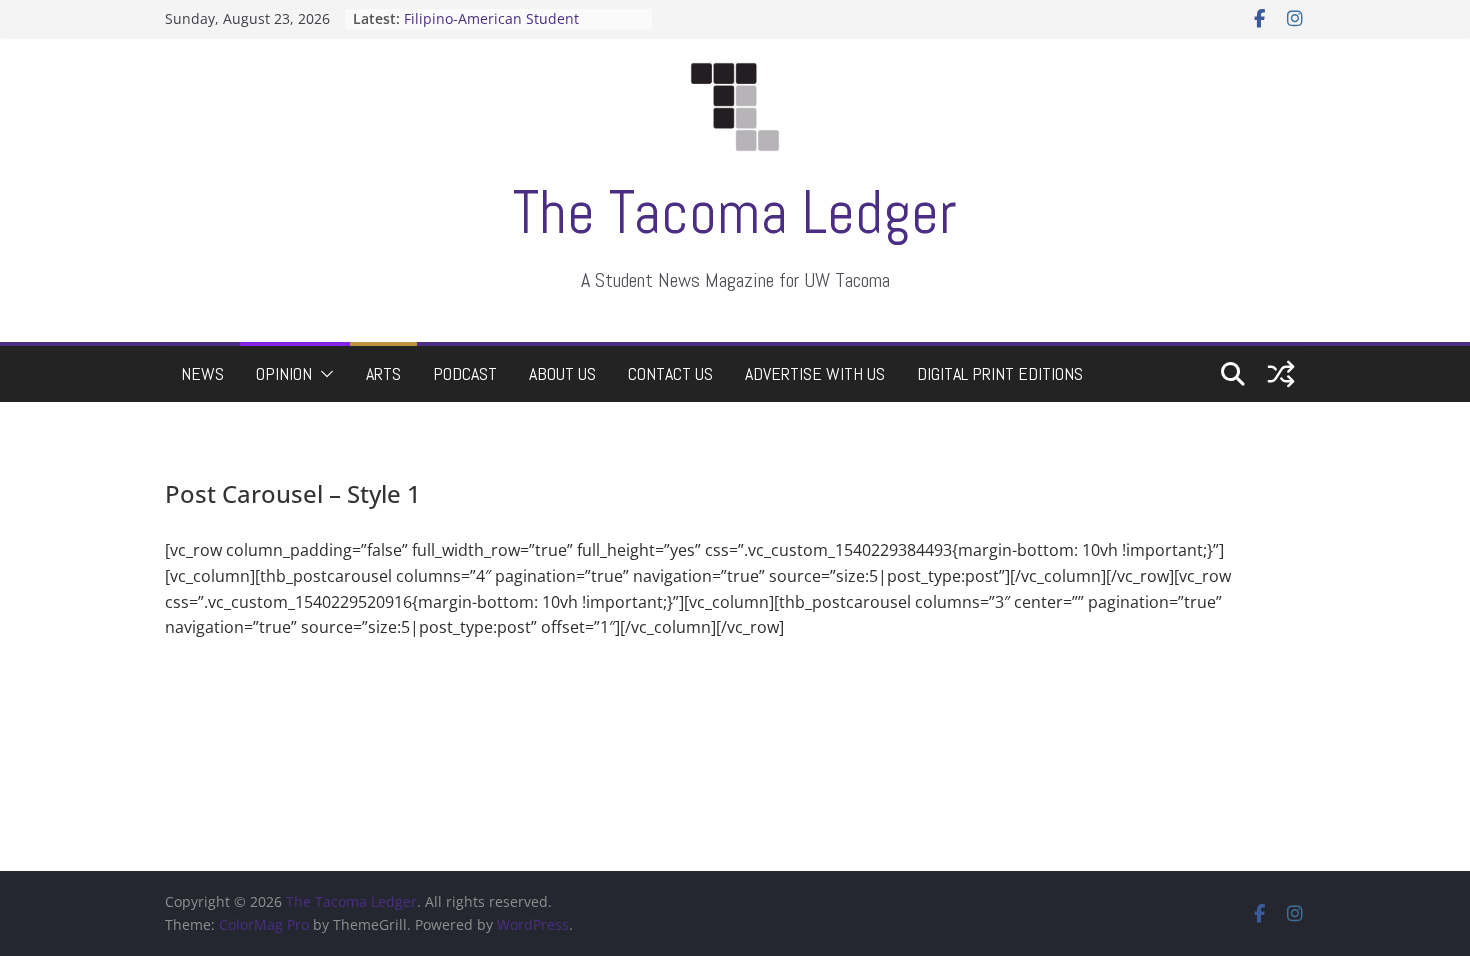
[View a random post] (1281, 374)
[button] (323, 374)
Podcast (465, 373)
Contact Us (670, 373)
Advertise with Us (815, 373)
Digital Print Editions (1000, 373)
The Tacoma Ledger (735, 212)
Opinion (284, 373)
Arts (383, 373)
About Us (562, 373)
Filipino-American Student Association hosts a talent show (511, 28)
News (202, 373)
